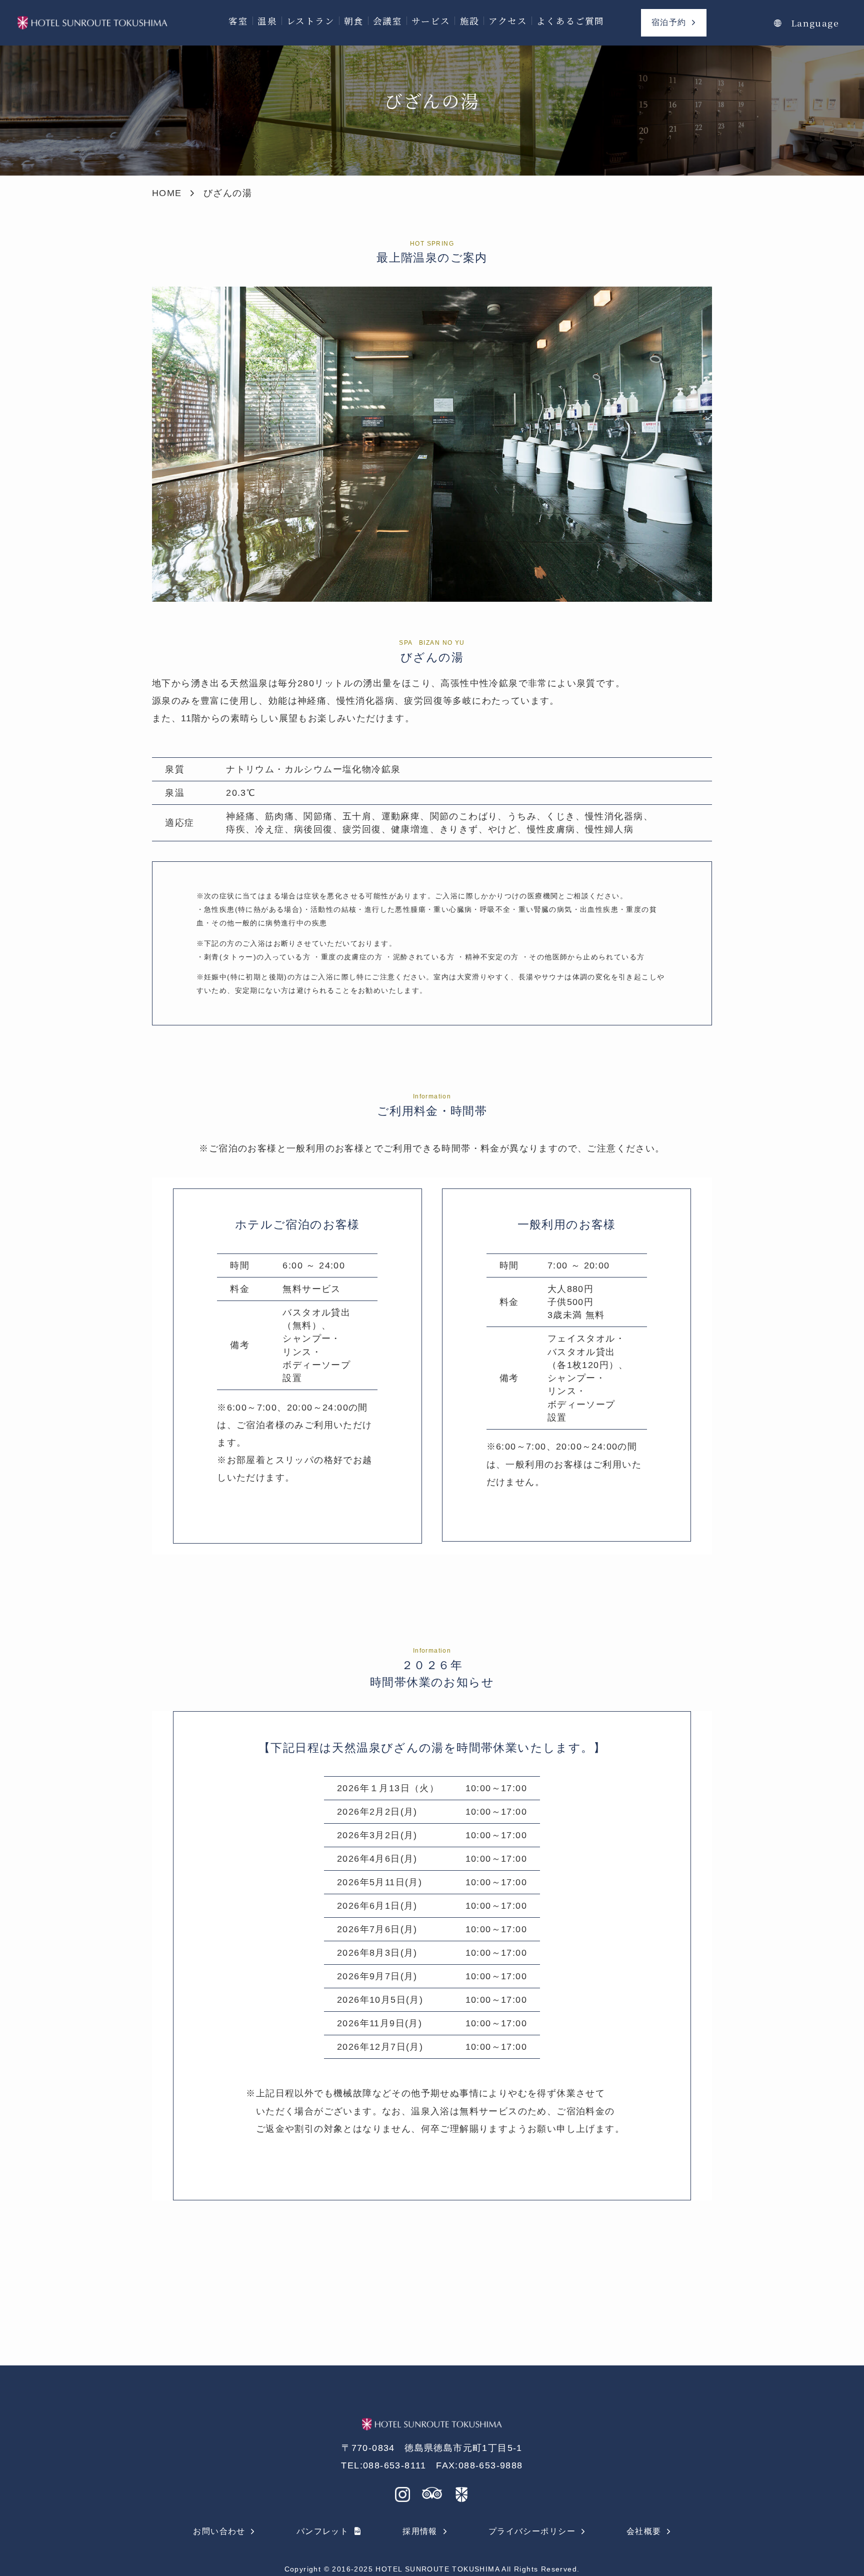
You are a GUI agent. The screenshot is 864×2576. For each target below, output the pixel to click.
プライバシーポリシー (532, 2531)
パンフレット (322, 2531)
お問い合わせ (219, 2531)
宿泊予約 (669, 22)
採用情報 (420, 2531)
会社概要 (644, 2531)
